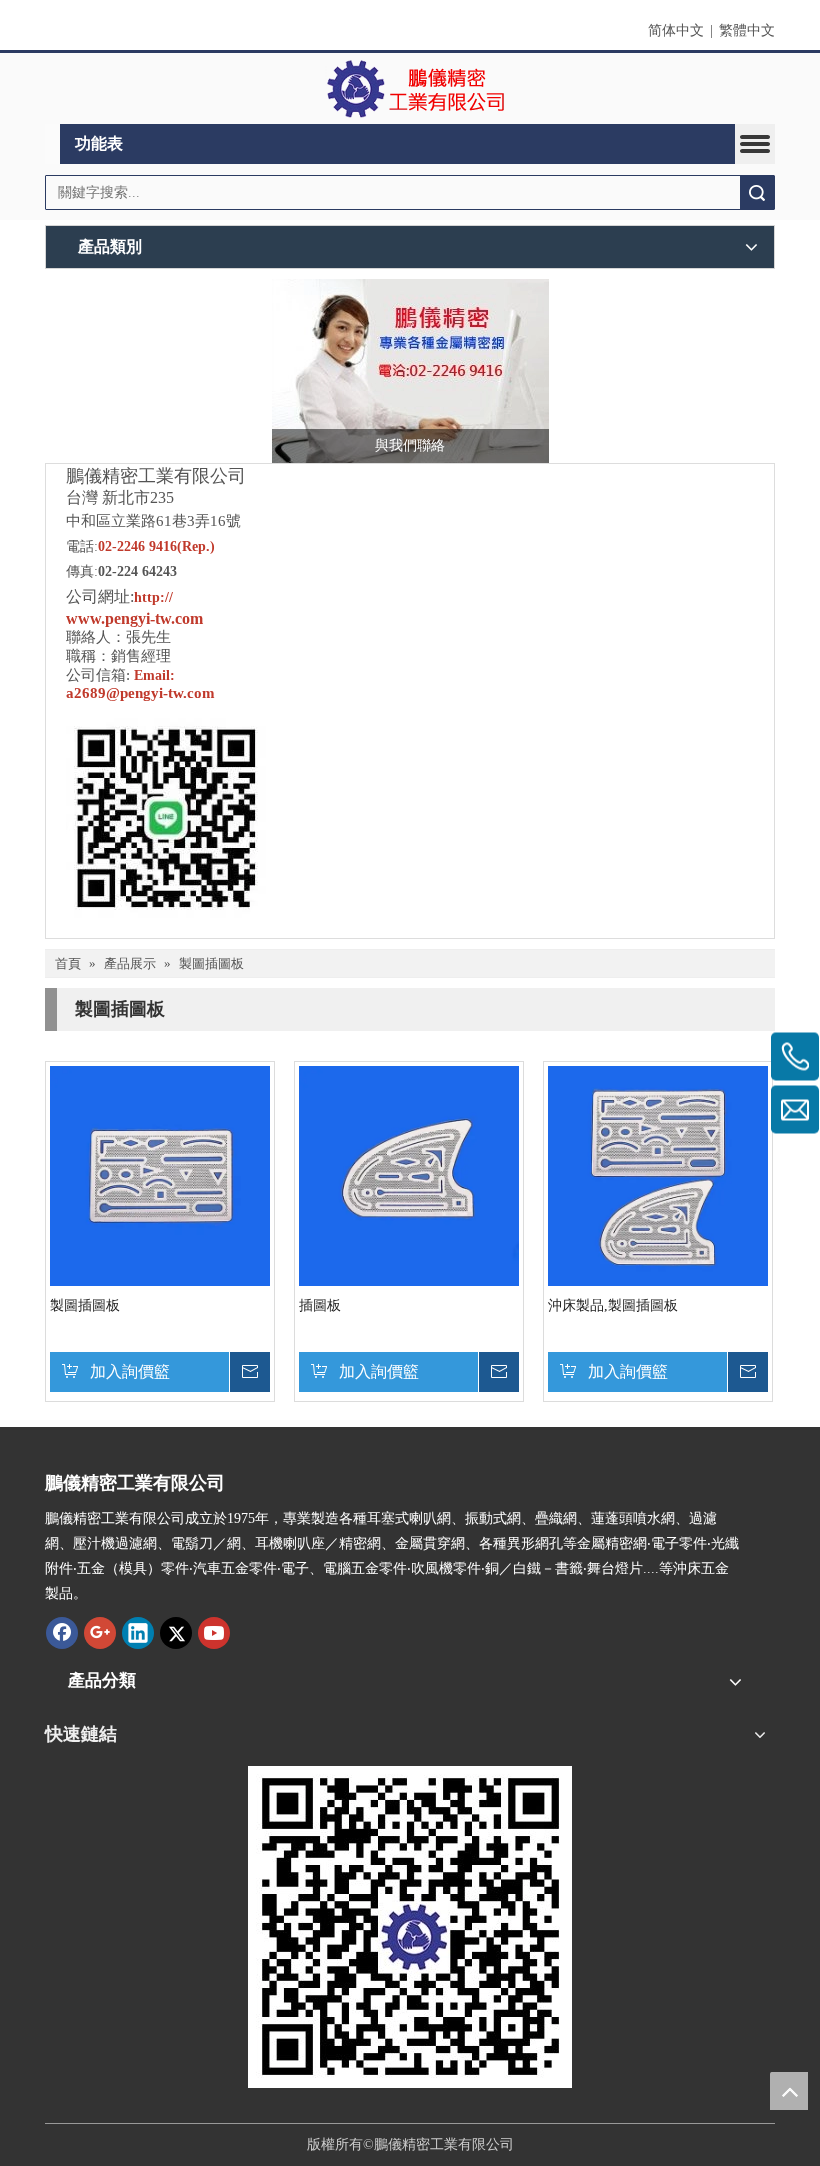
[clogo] (410, 89)
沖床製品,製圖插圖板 (613, 1305)
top (789, 2091)
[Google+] (100, 1633)
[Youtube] (214, 1633)
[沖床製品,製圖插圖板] (658, 1175)
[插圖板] (409, 1175)
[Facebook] (62, 1633)
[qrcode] (410, 1927)
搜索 (757, 192)
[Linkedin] (138, 1633)
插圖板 (320, 1305)
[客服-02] (410, 371)
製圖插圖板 (85, 1305)
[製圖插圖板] (160, 1175)
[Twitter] (176, 1633)
